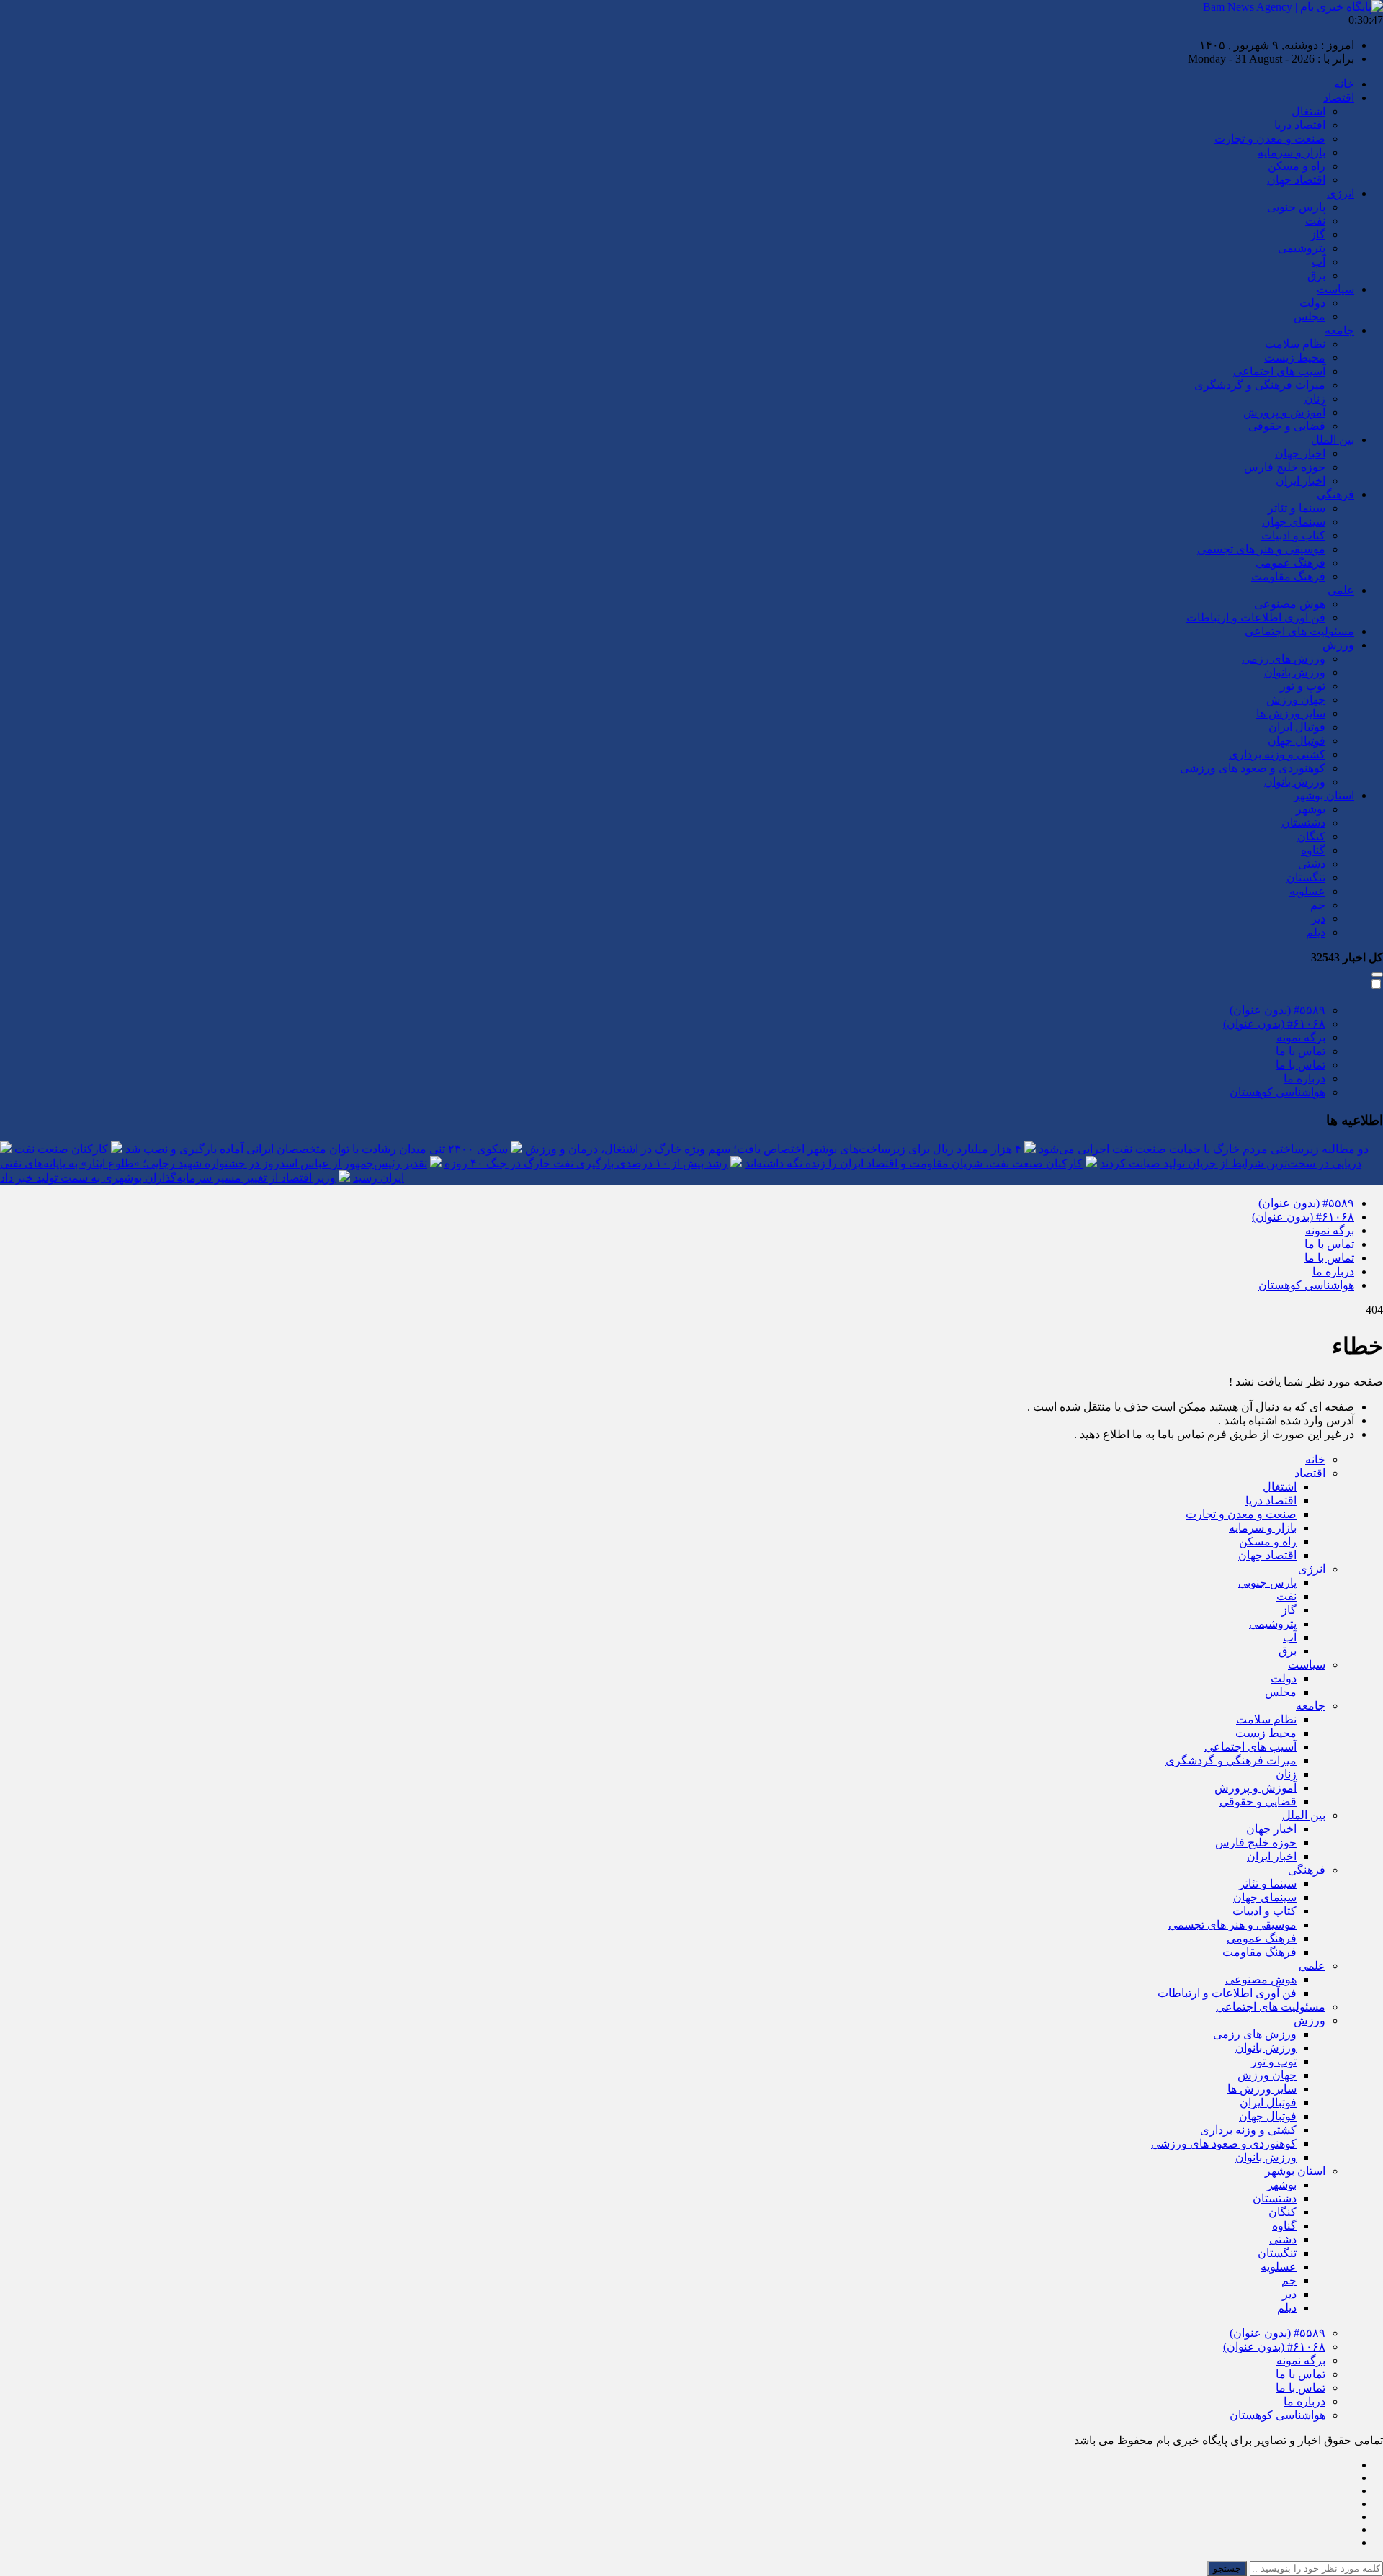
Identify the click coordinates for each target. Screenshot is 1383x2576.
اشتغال (1308, 111)
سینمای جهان (1294, 522)
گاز (1318, 234)
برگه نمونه (1301, 1037)
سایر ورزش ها (1291, 713)
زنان (1315, 399)
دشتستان (1303, 823)
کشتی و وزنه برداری (1277, 754)
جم (1318, 905)
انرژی (1341, 193)
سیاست (1335, 289)
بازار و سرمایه (1292, 152)
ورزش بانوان (1295, 672)
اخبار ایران (1301, 481)
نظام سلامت (1295, 344)
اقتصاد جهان (1296, 180)
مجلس (1310, 317)
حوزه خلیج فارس (1285, 467)
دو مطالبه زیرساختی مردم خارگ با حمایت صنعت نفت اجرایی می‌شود (1204, 1149)
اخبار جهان (1300, 453)
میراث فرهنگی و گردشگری (1260, 385)
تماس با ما (1301, 1051)
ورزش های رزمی (1284, 659)
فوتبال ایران (1297, 727)
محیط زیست (1295, 358)
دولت (1312, 303)
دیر (1318, 919)
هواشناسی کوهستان (1277, 1092)
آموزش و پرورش (1284, 412)
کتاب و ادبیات (1293, 535)
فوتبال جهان (1297, 741)
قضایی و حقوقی (1287, 426)
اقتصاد (1339, 98)
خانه (1344, 84)
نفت (1315, 221)
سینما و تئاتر (1297, 508)
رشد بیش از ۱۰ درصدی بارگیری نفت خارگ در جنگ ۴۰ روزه (586, 1163)
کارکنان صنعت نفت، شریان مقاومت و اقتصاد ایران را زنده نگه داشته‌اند (914, 1163)
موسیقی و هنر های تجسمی (1261, 549)
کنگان (1311, 836)
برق (1316, 275)
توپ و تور (1303, 686)
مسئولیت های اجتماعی (1299, 631)
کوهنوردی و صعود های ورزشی (1253, 768)
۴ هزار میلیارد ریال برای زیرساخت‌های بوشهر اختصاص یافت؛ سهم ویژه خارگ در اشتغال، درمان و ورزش (773, 1149)
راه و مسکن (1297, 166)
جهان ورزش (1296, 700)
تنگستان (1306, 878)
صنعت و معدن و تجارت (1270, 139)
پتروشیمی (1302, 248)
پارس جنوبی (1296, 207)
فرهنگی (1335, 494)
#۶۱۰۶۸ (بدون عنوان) (1274, 1024)
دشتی (1312, 864)
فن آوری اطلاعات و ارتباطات (1256, 618)
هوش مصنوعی (1290, 604)
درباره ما (1304, 1078)
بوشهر (1311, 809)
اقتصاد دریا (1300, 125)
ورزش (1338, 645)
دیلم (1316, 932)
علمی (1341, 590)
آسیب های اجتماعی (1279, 371)
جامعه (1339, 330)
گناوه (1313, 850)
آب (1319, 262)
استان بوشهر (1324, 795)
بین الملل (1333, 440)
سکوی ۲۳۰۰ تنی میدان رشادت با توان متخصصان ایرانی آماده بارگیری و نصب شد (317, 1149)
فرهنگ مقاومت (1288, 576)
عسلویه (1307, 891)
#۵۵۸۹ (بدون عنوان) (1277, 1010)
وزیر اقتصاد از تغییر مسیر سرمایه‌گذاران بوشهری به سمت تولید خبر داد (168, 1178)
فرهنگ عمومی (1290, 563)
